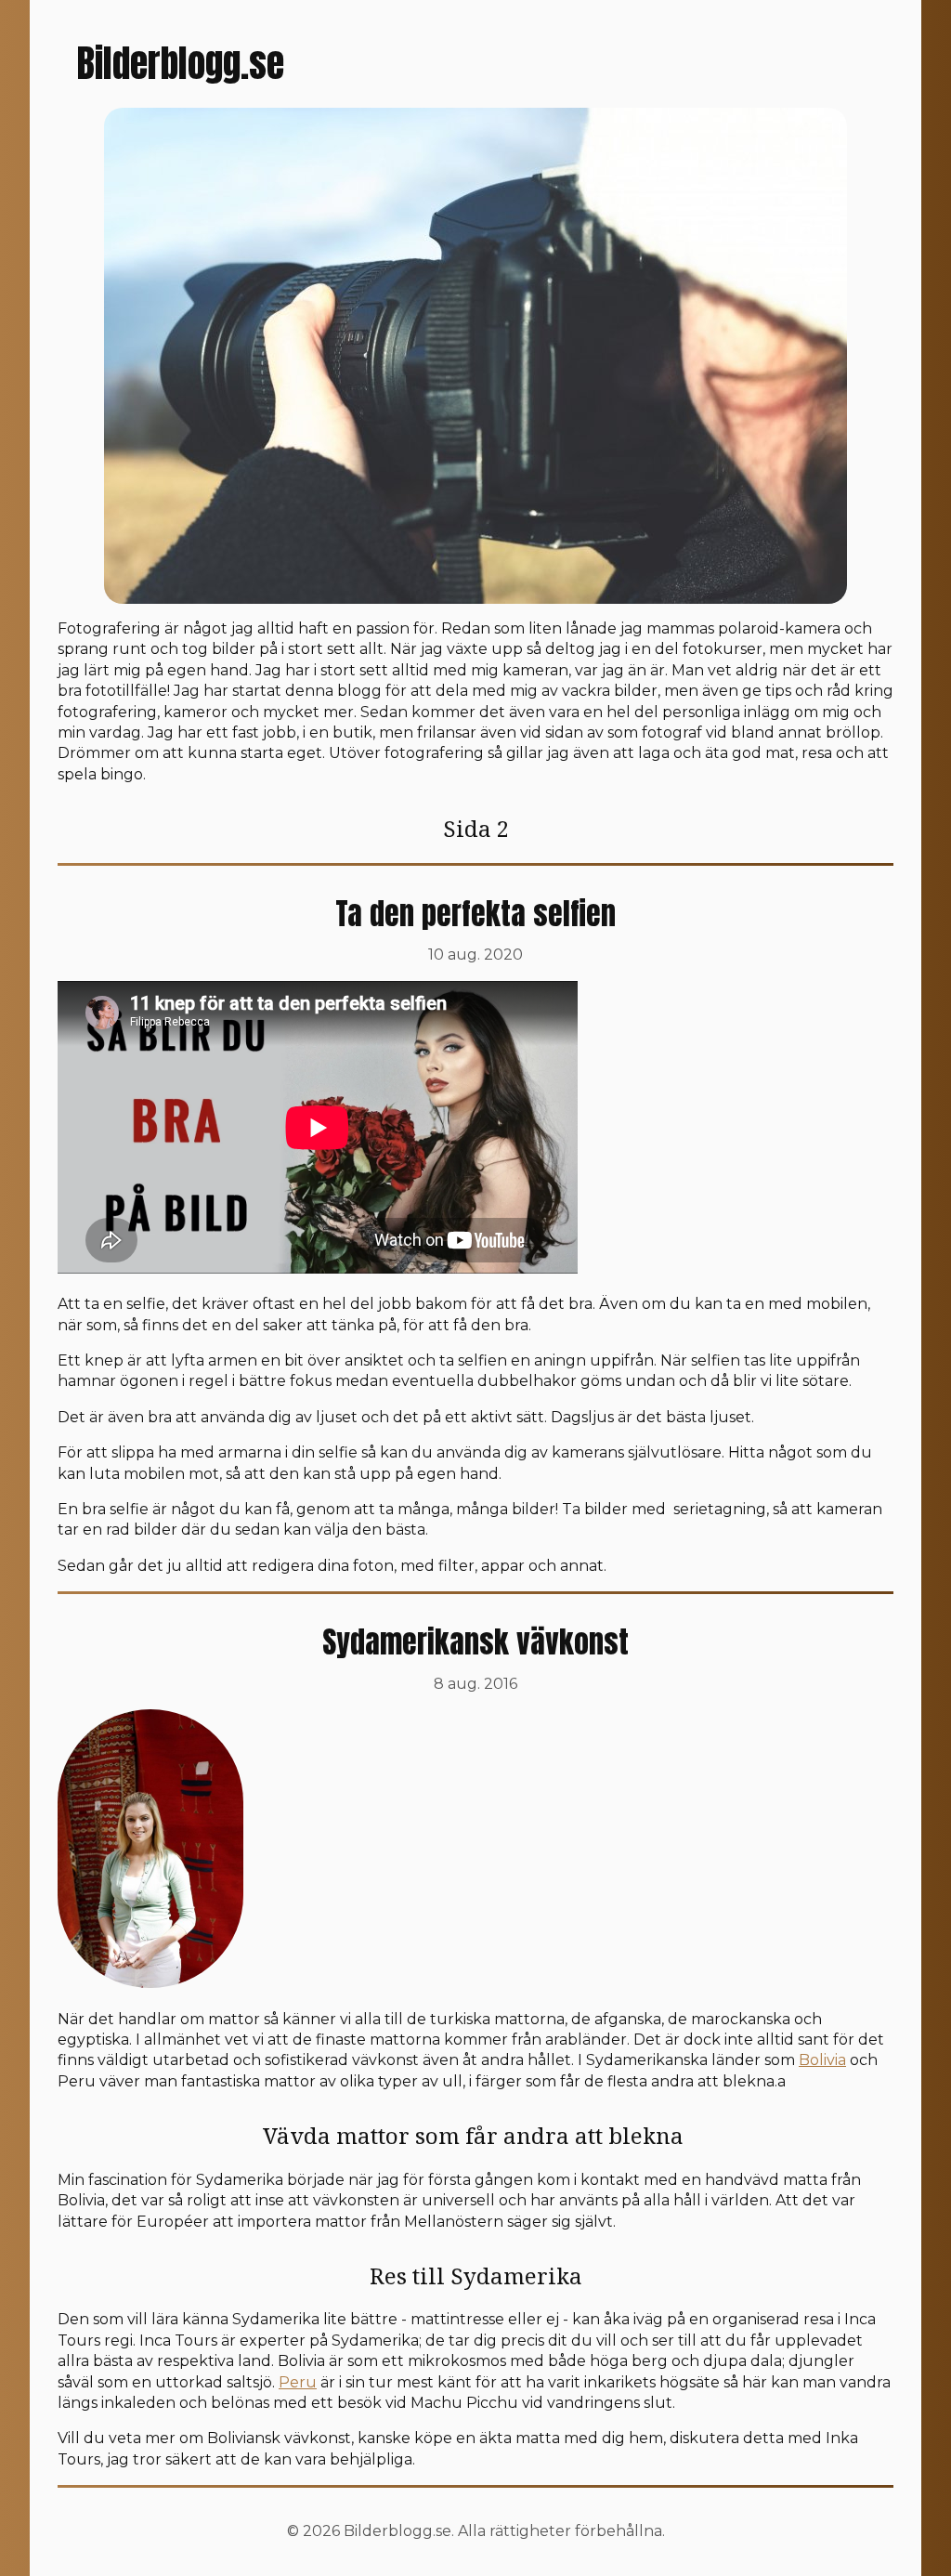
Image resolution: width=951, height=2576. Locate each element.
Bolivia (822, 2060)
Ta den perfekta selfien (475, 914)
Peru (298, 2382)
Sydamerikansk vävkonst (475, 1642)
